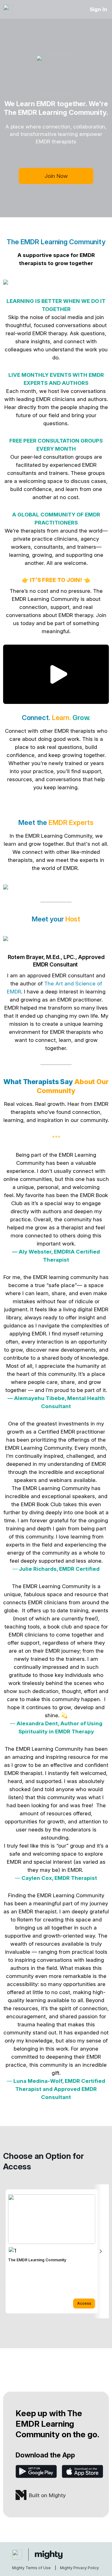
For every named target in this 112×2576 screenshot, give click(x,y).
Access (84, 2303)
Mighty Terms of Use (31, 2568)
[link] (52, 2251)
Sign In (98, 9)
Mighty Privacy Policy (79, 2568)
